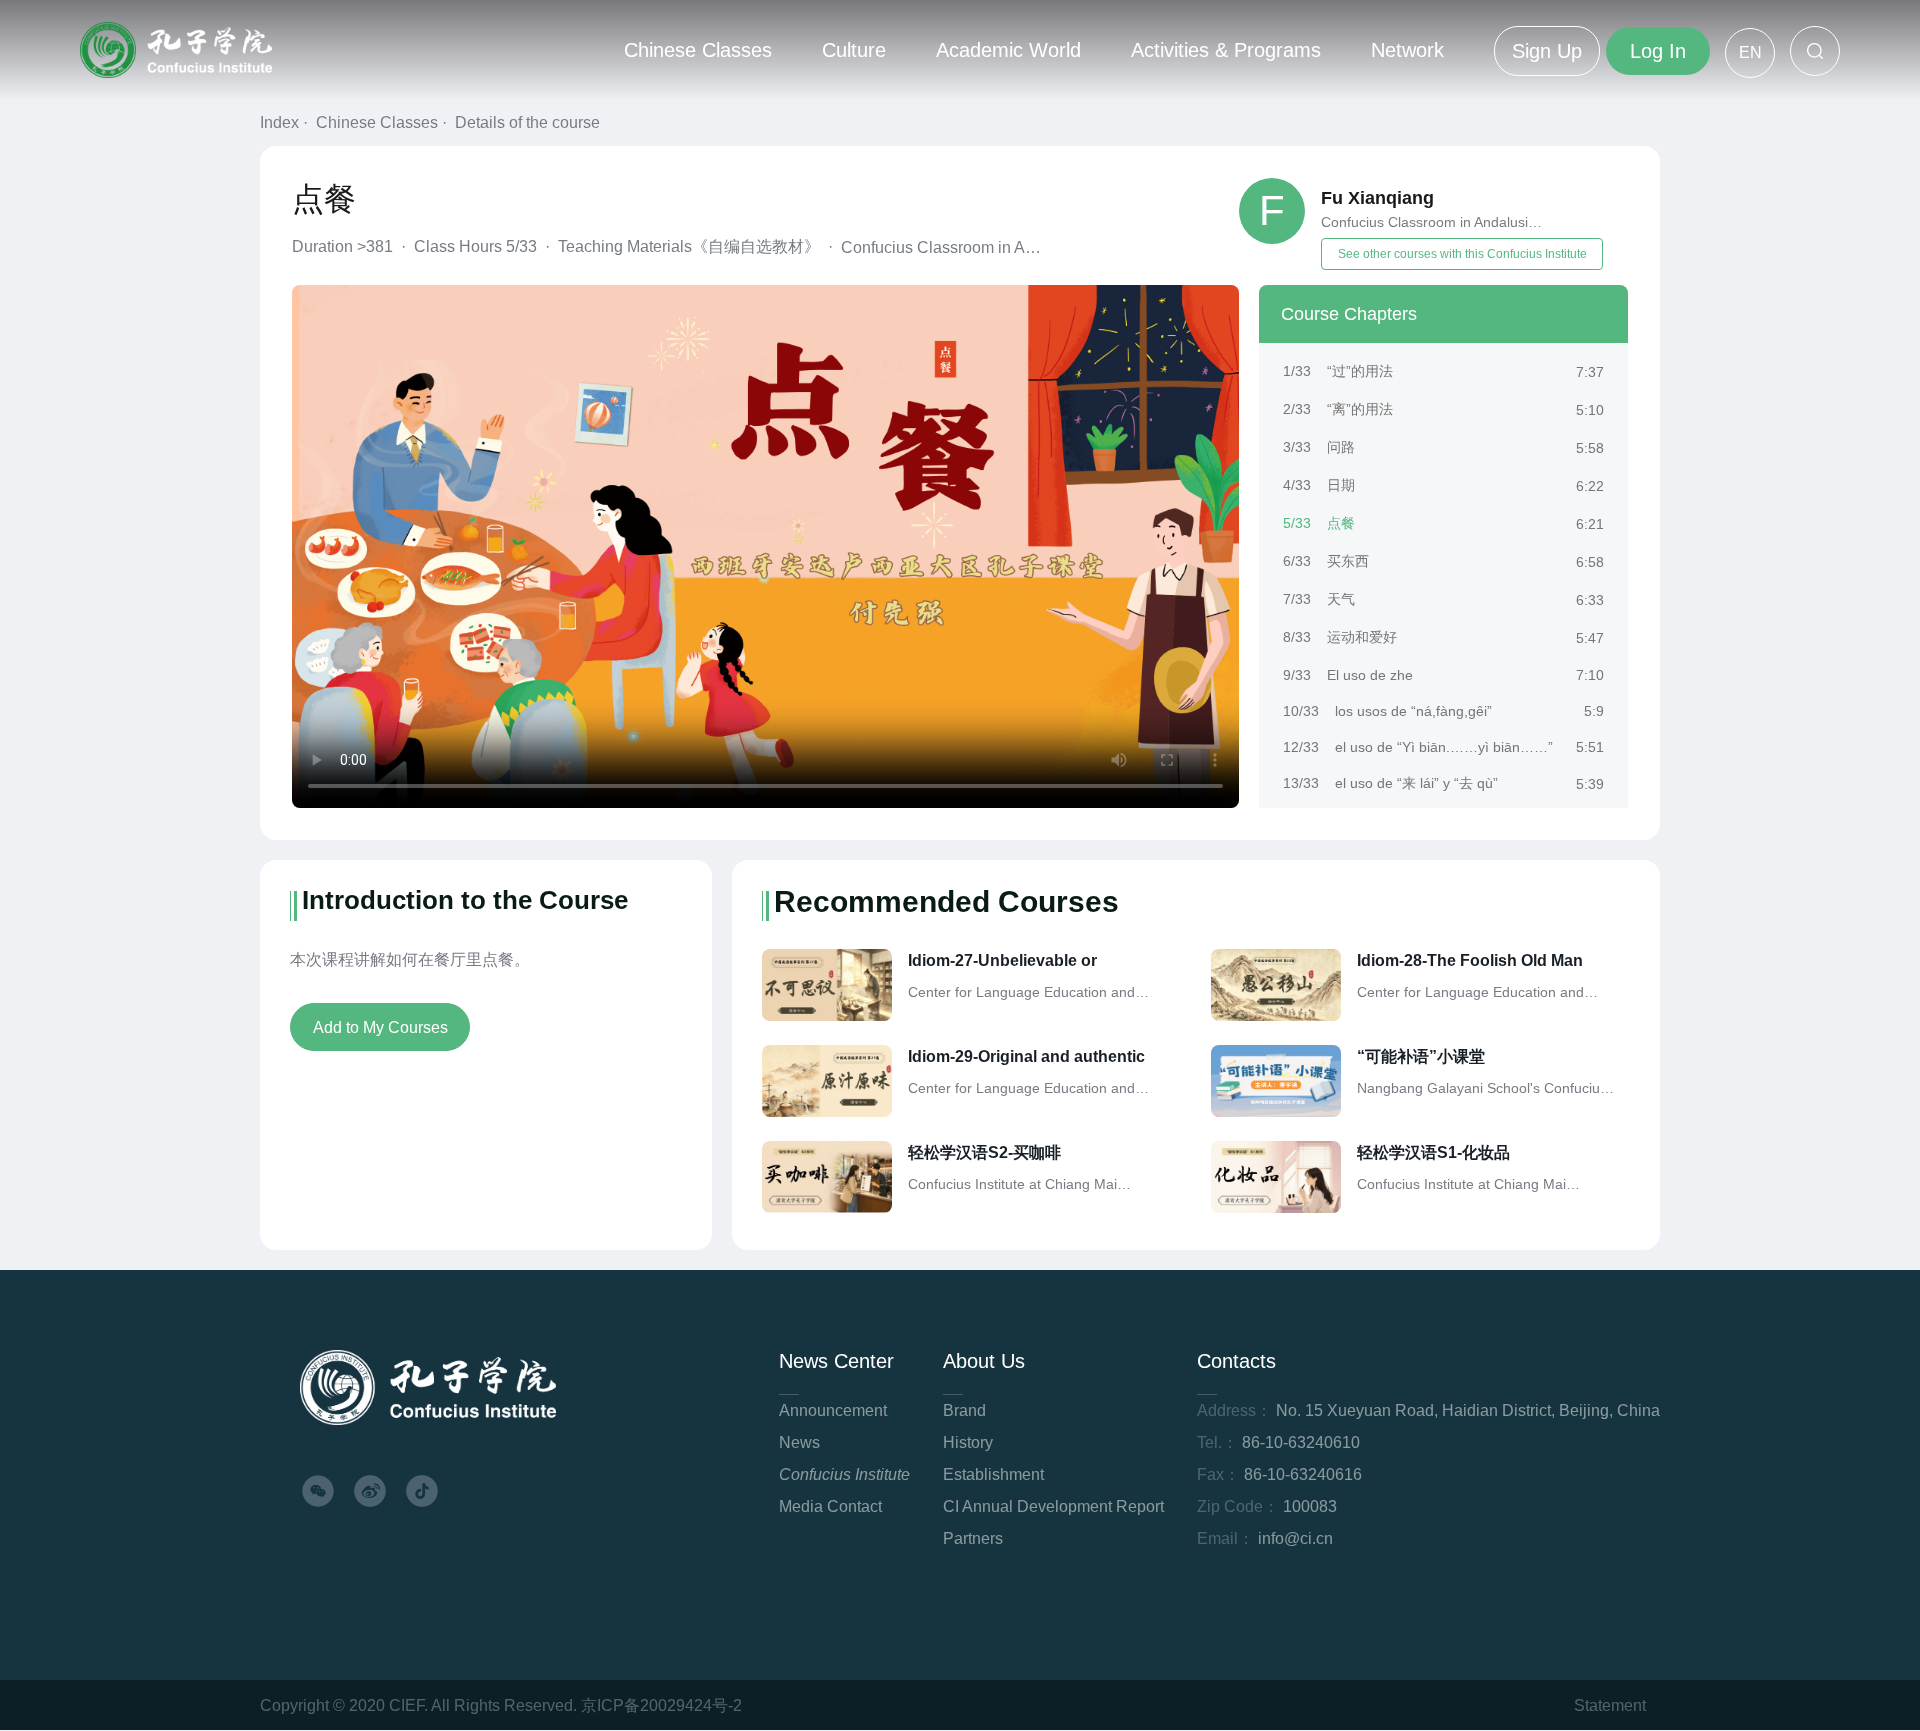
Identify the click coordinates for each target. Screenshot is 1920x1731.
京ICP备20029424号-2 (661, 1705)
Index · (286, 122)
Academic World (1008, 50)
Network (1407, 50)
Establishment (993, 1474)
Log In (1658, 51)
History (968, 1442)
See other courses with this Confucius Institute (1462, 254)
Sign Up (1547, 51)
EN (1750, 52)
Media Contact (830, 1506)
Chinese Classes (698, 50)
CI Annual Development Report (1053, 1506)
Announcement (833, 1410)
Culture (854, 50)
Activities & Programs (1226, 50)
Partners (973, 1538)
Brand (964, 1410)
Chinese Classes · (383, 122)
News (799, 1442)
